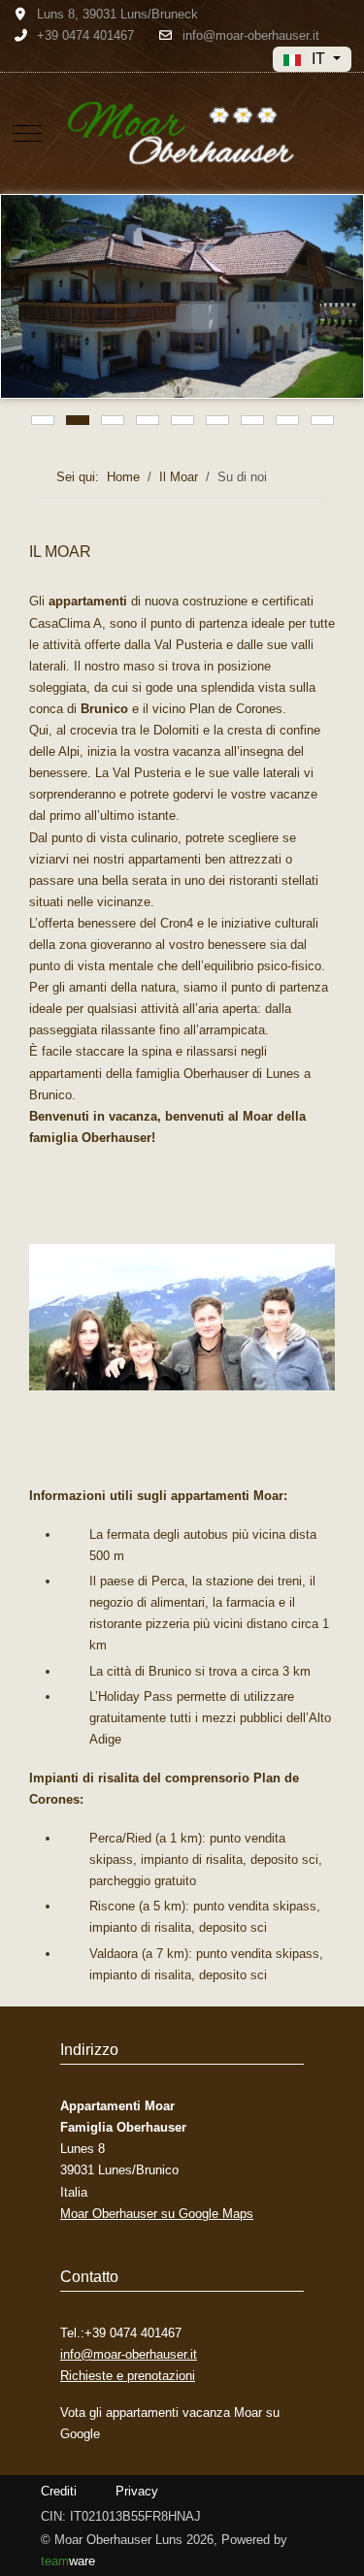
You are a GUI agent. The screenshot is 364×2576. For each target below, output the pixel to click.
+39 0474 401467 (85, 35)
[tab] (43, 420)
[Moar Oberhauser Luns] (182, 133)
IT (318, 59)
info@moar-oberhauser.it (251, 35)
